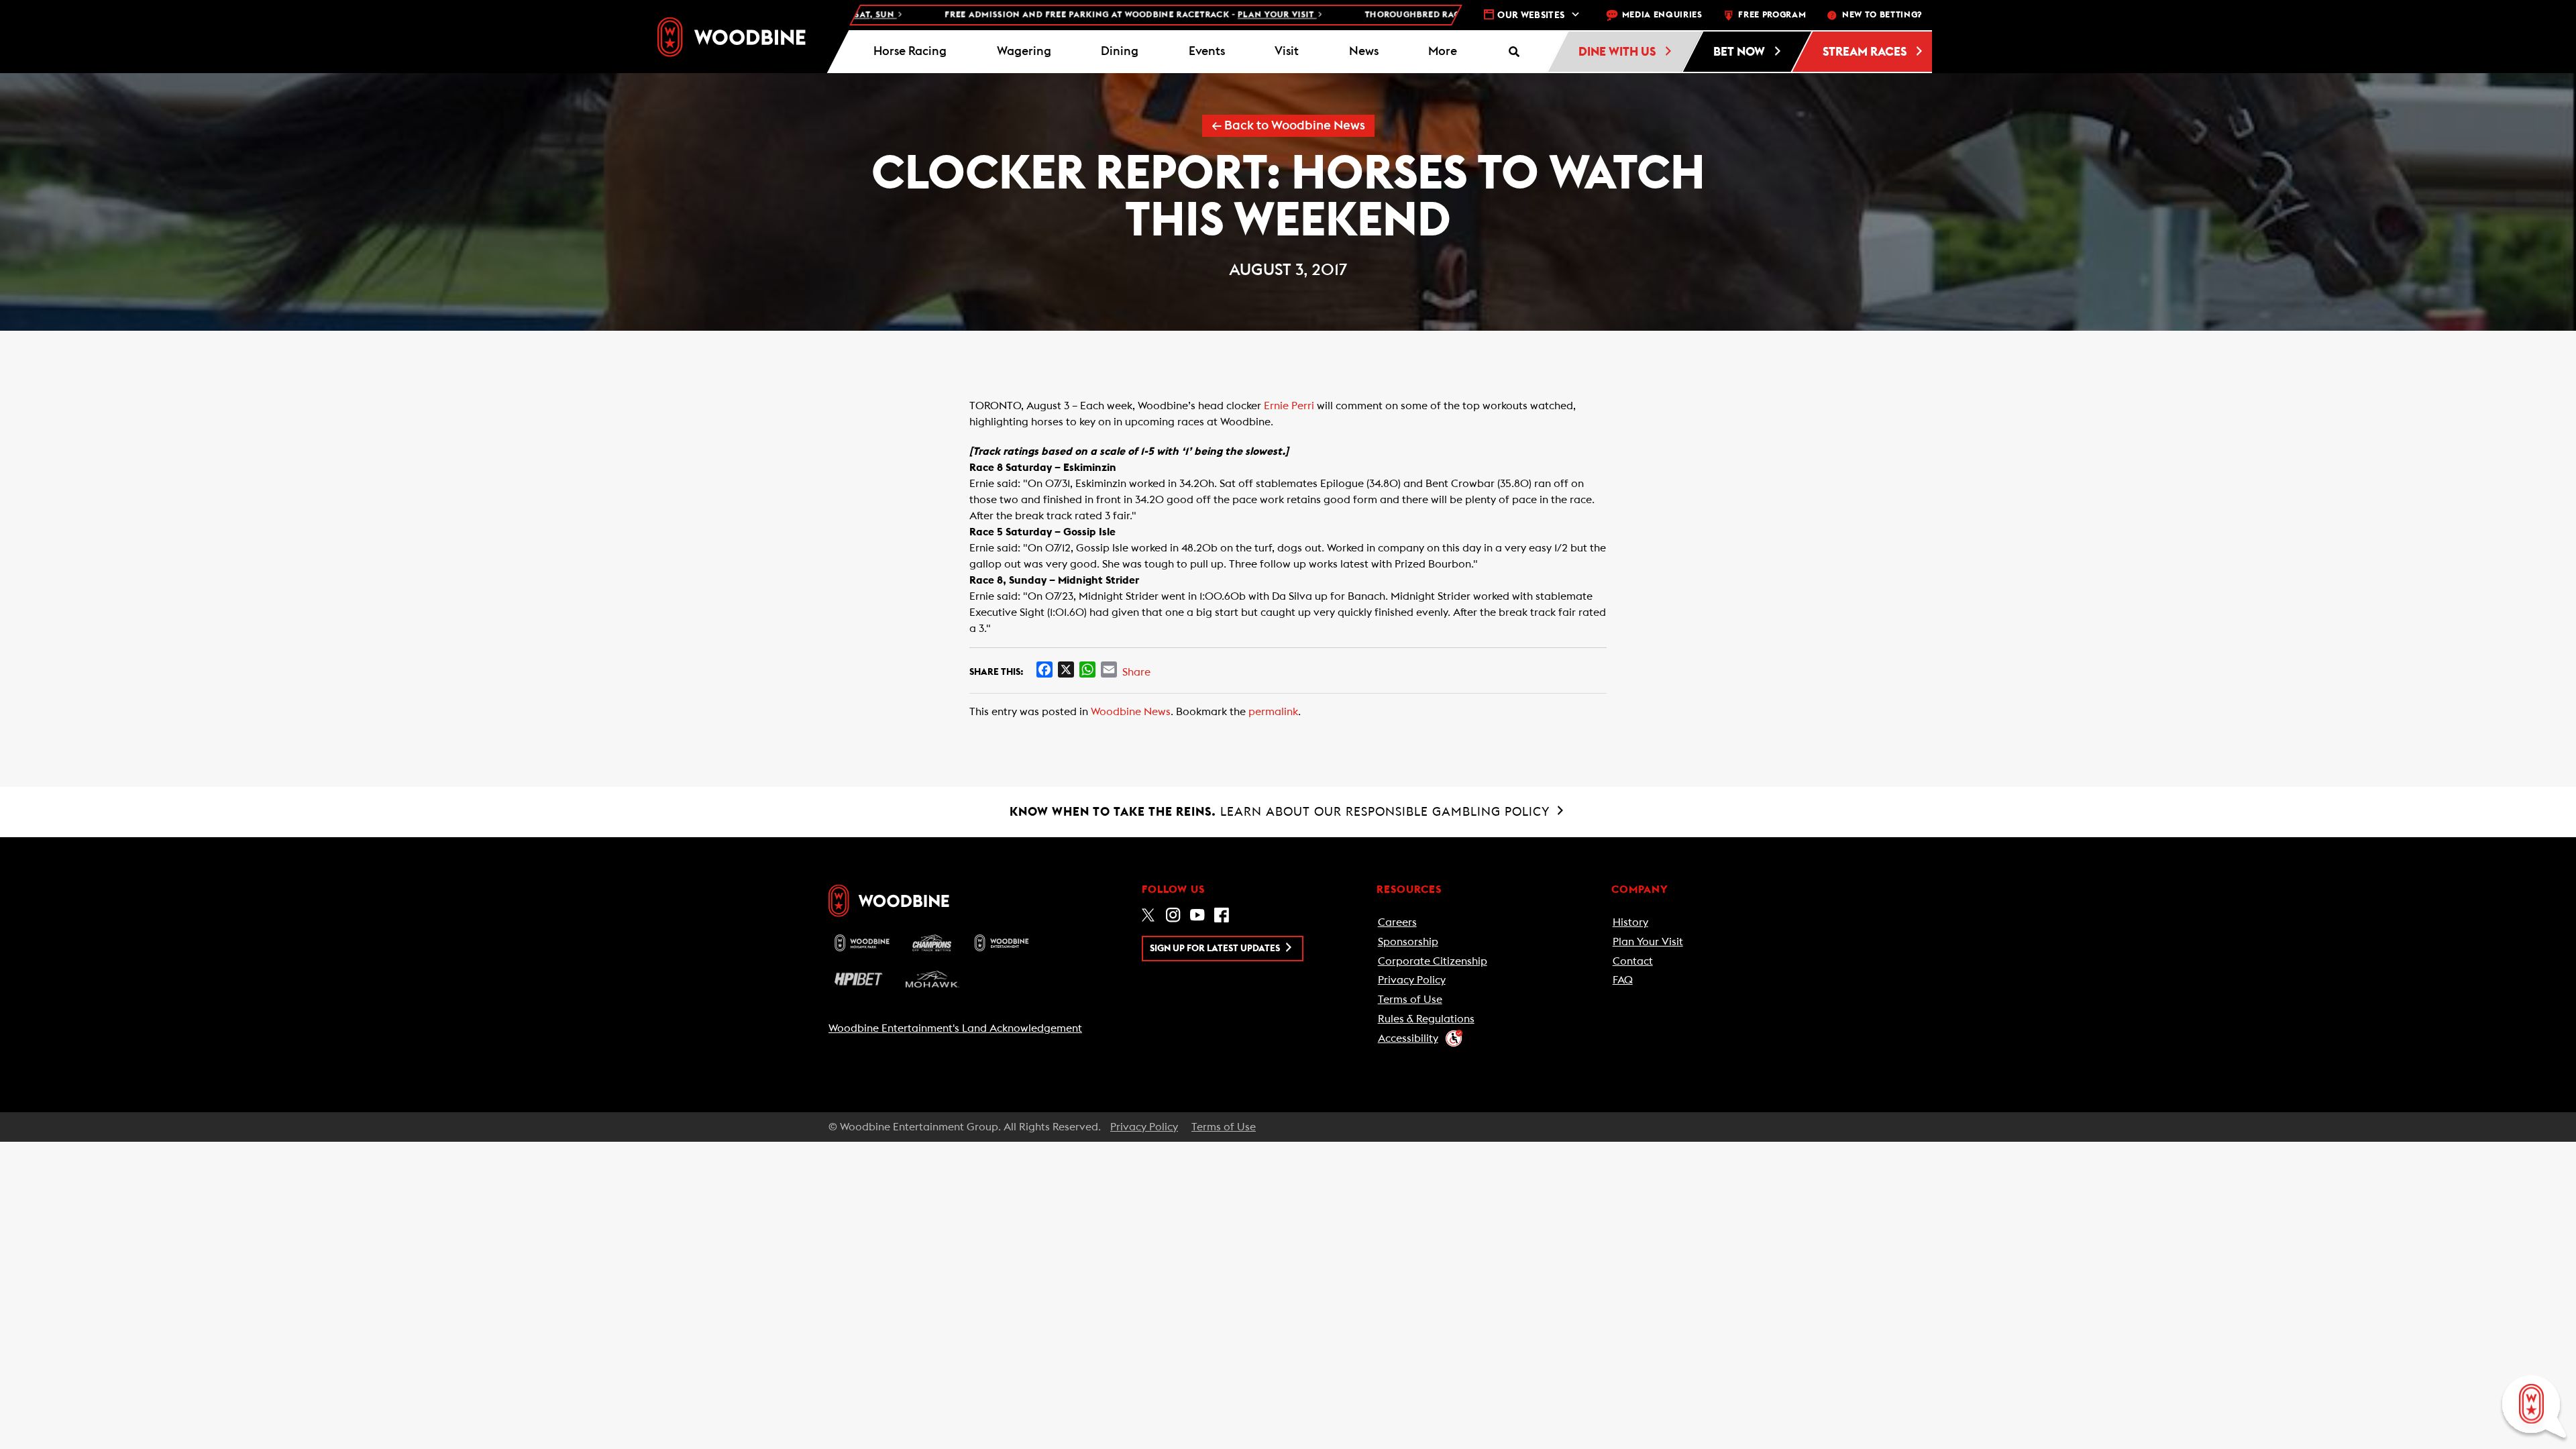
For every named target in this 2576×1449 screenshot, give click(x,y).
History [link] (1630, 922)
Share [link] (1136, 672)
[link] (732, 37)
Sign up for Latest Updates (1216, 949)
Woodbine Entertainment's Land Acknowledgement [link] (955, 1028)
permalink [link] (1273, 712)
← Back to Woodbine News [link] (1288, 126)
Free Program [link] (1772, 15)
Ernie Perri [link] (1289, 406)
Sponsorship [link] (1408, 942)
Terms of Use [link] (1410, 1000)
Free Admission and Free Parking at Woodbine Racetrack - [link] (1052, 15)
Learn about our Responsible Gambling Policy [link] (1282, 812)
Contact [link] (1633, 961)
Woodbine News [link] (1131, 712)
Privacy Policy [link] (1412, 980)
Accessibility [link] (1408, 1038)
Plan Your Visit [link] (1648, 942)
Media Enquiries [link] (1662, 15)
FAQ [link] (1623, 980)
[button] (1443, 52)
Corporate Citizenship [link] (1433, 961)
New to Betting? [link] (1882, 15)
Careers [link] (1397, 922)
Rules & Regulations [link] (1426, 1019)
